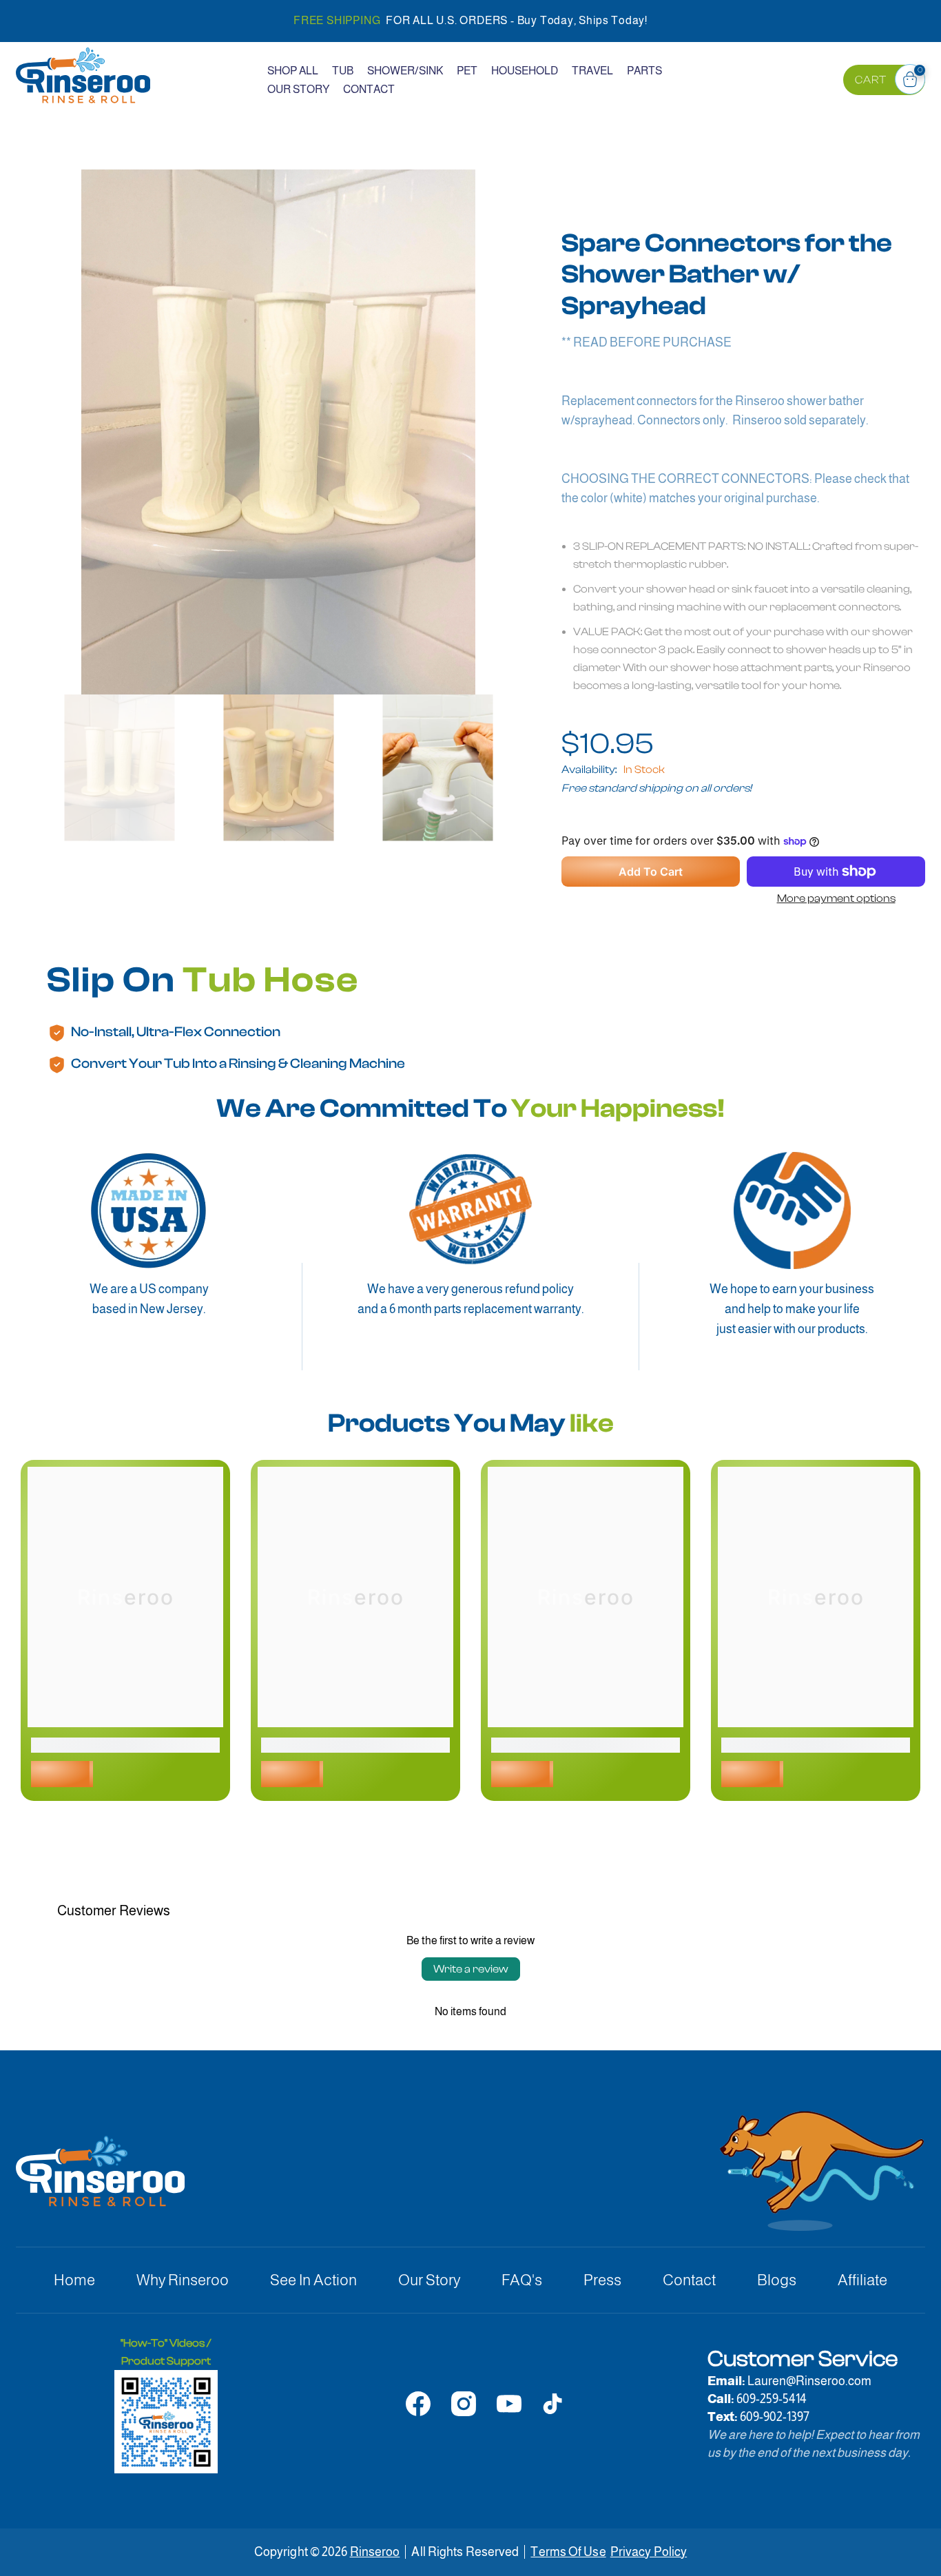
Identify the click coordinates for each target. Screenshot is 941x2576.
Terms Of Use (568, 2552)
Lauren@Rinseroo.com (809, 2381)
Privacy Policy (649, 2552)
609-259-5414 (772, 2399)
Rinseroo (375, 2552)
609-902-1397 (775, 2417)
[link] (125, 1745)
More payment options (836, 898)
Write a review (471, 1969)
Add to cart (651, 872)
